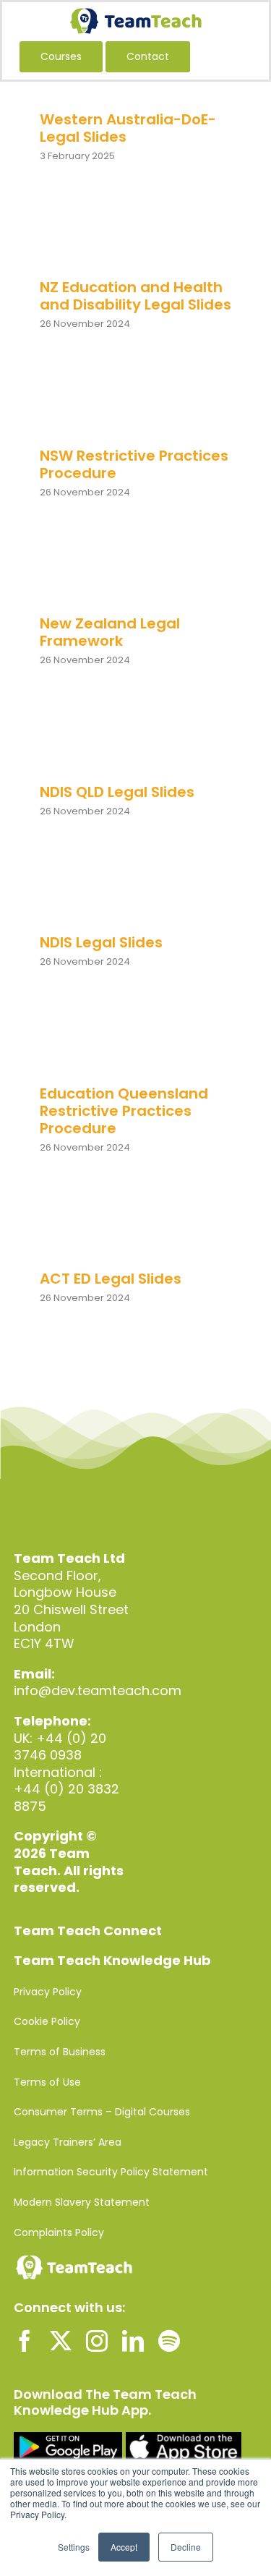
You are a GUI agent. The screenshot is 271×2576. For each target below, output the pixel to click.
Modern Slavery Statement (82, 2202)
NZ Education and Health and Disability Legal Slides (135, 296)
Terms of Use (47, 2082)
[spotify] (169, 2341)
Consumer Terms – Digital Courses (102, 2112)
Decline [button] (186, 2547)
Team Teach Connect (88, 1931)
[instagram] (97, 2341)
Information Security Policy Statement (111, 2172)
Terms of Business (60, 2052)
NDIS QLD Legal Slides (117, 792)
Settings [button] (74, 2547)
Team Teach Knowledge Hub (112, 1960)
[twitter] (61, 2341)
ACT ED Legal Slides (111, 1279)
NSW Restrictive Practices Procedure (134, 464)
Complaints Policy (59, 2232)
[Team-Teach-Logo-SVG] (136, 14)
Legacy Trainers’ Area (68, 2142)
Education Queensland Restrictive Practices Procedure (124, 1111)
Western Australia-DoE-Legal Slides (128, 128)
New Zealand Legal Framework (110, 632)
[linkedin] (133, 2341)
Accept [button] (124, 2547)
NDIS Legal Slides (101, 942)
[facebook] (25, 2341)
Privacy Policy (48, 1992)
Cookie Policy (47, 2021)
